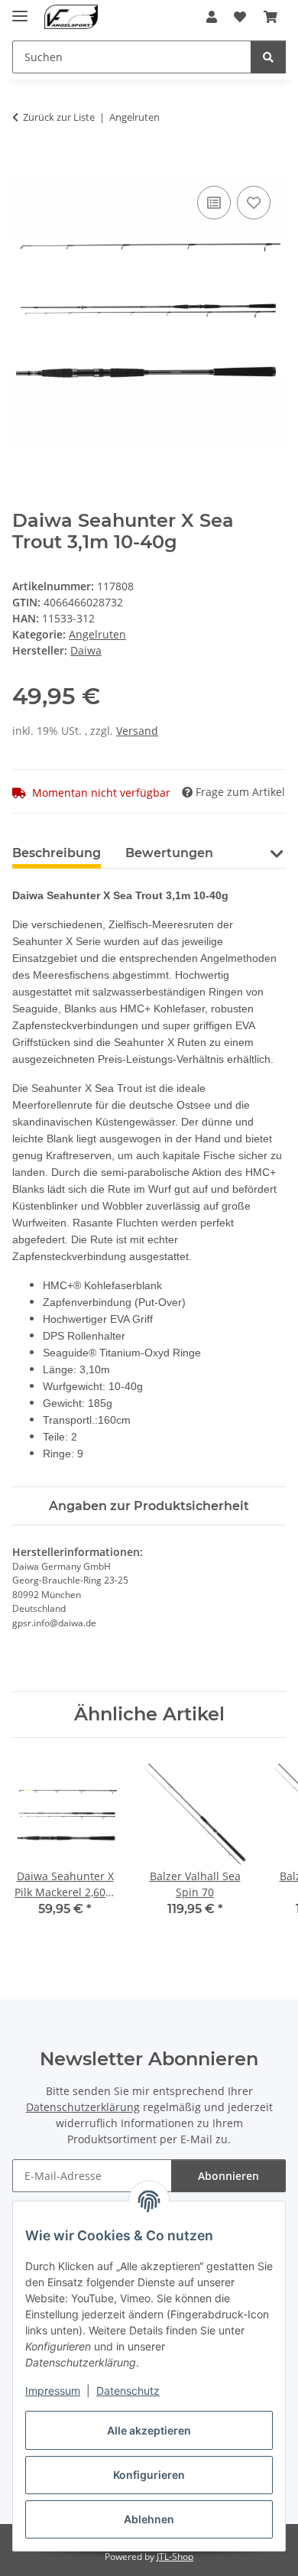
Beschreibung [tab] (57, 853)
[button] (212, 17)
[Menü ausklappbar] (20, 10)
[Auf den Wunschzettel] (254, 203)
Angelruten (97, 634)
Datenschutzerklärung (83, 2107)
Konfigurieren (149, 2475)
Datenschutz (128, 2391)
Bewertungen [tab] (169, 853)
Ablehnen (149, 2519)
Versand (137, 731)
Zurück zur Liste (59, 117)
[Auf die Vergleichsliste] (214, 203)
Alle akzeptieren (149, 2430)
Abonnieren (228, 2176)
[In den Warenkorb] (24, 165)
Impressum (53, 2391)
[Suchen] (268, 57)
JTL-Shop (175, 2557)
